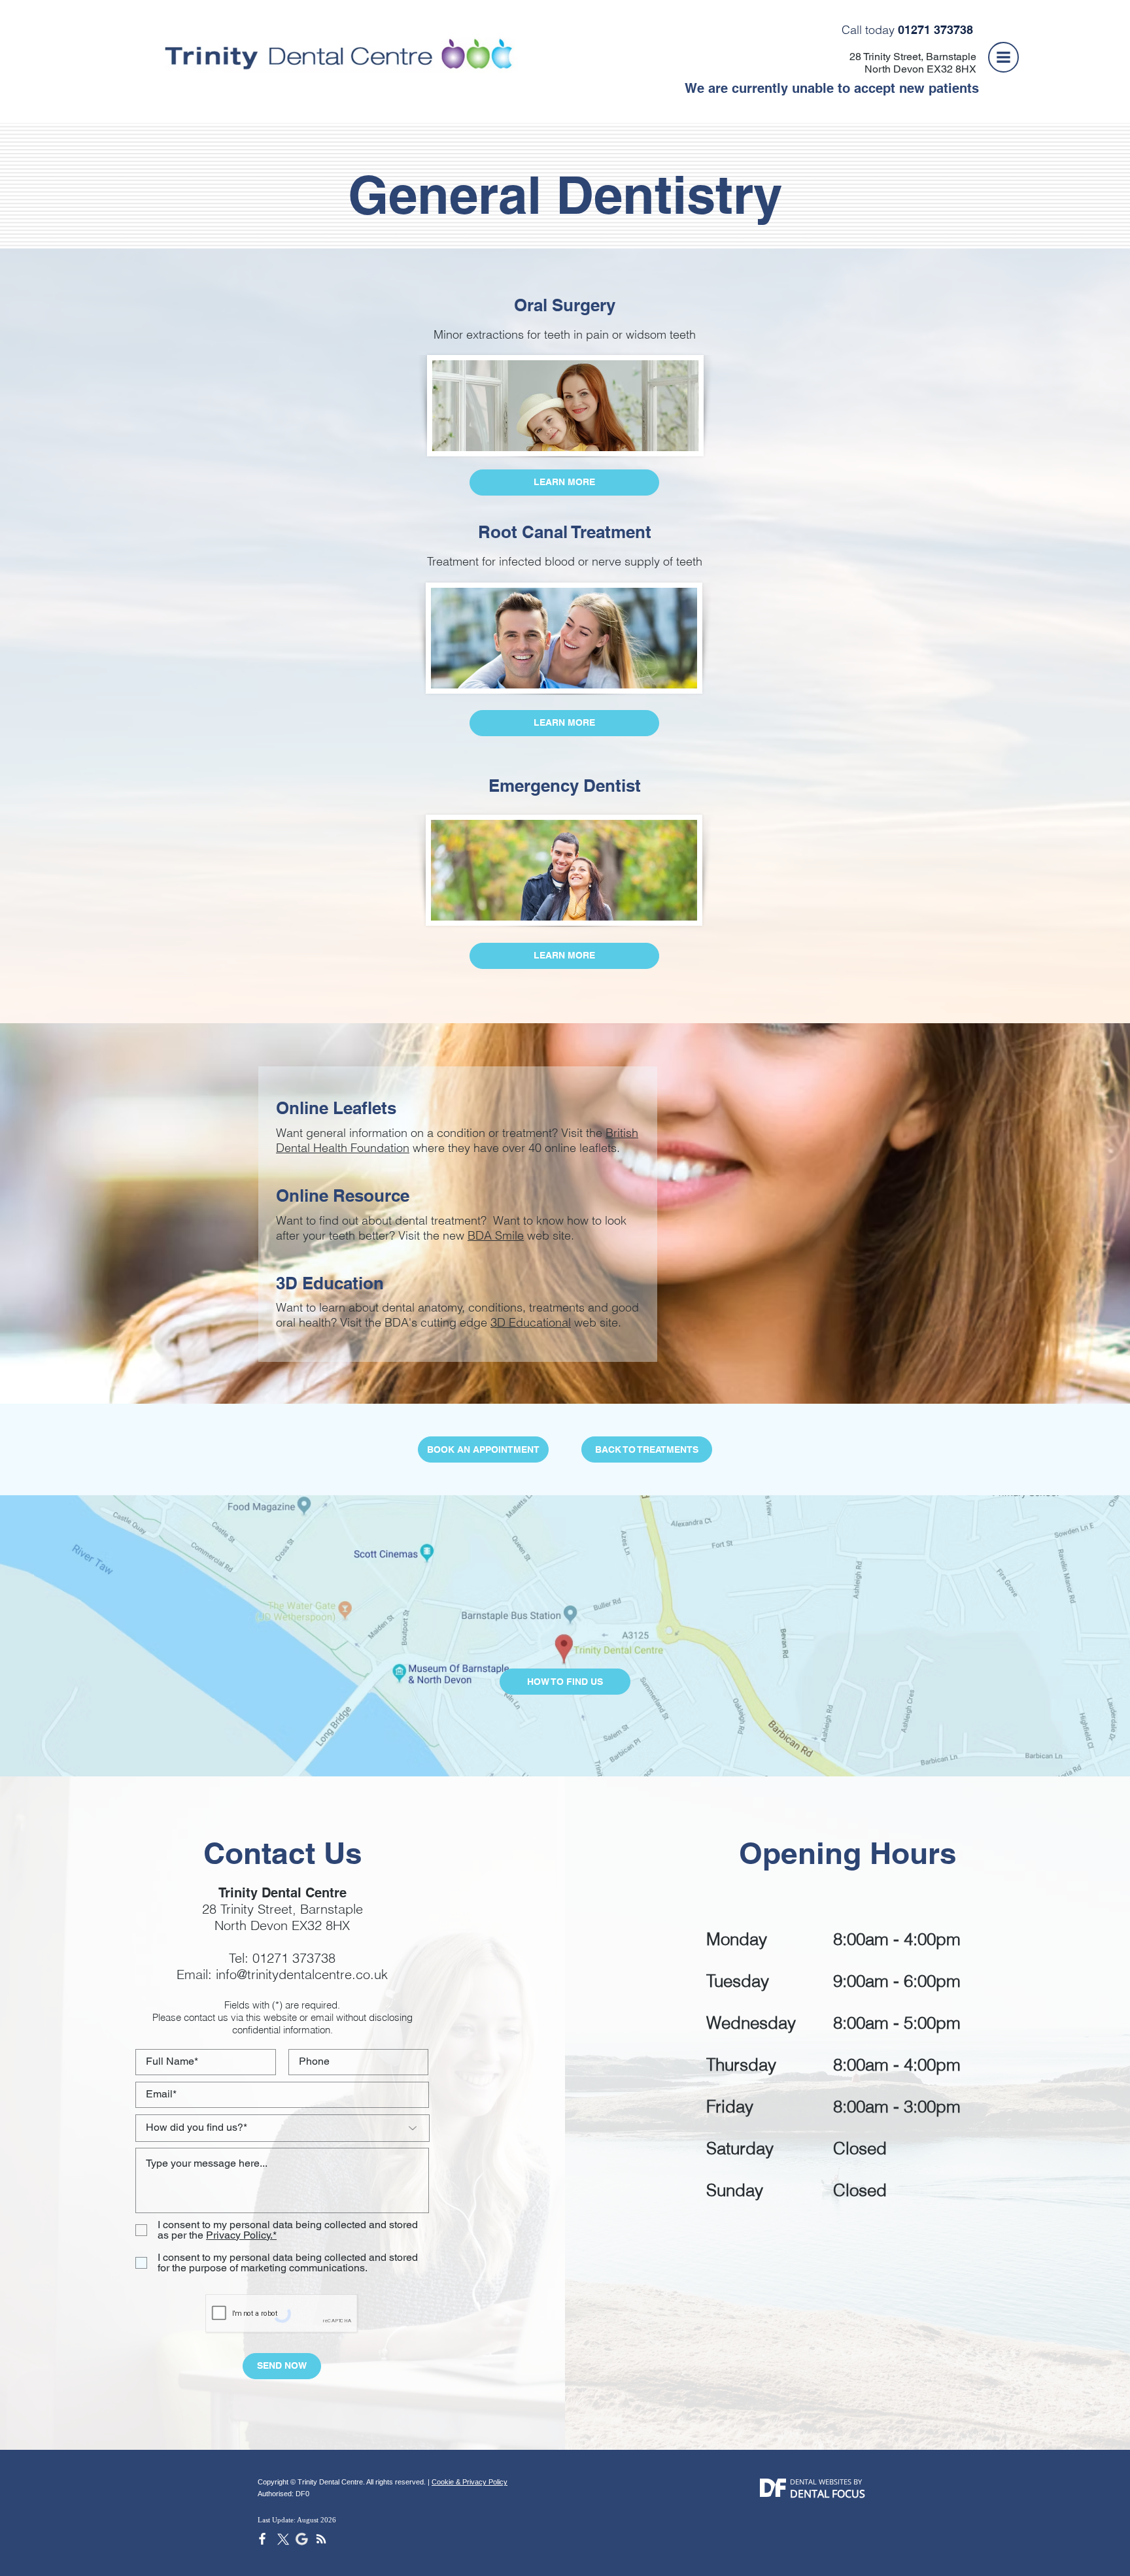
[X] (282, 2539)
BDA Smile (496, 1235)
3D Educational (531, 1322)
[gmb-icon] (301, 2539)
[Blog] (321, 2539)
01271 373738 (294, 1958)
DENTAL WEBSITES (821, 2482)
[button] (1003, 57)
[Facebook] (262, 2539)
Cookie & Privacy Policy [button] (470, 2482)
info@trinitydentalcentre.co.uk (302, 1974)
